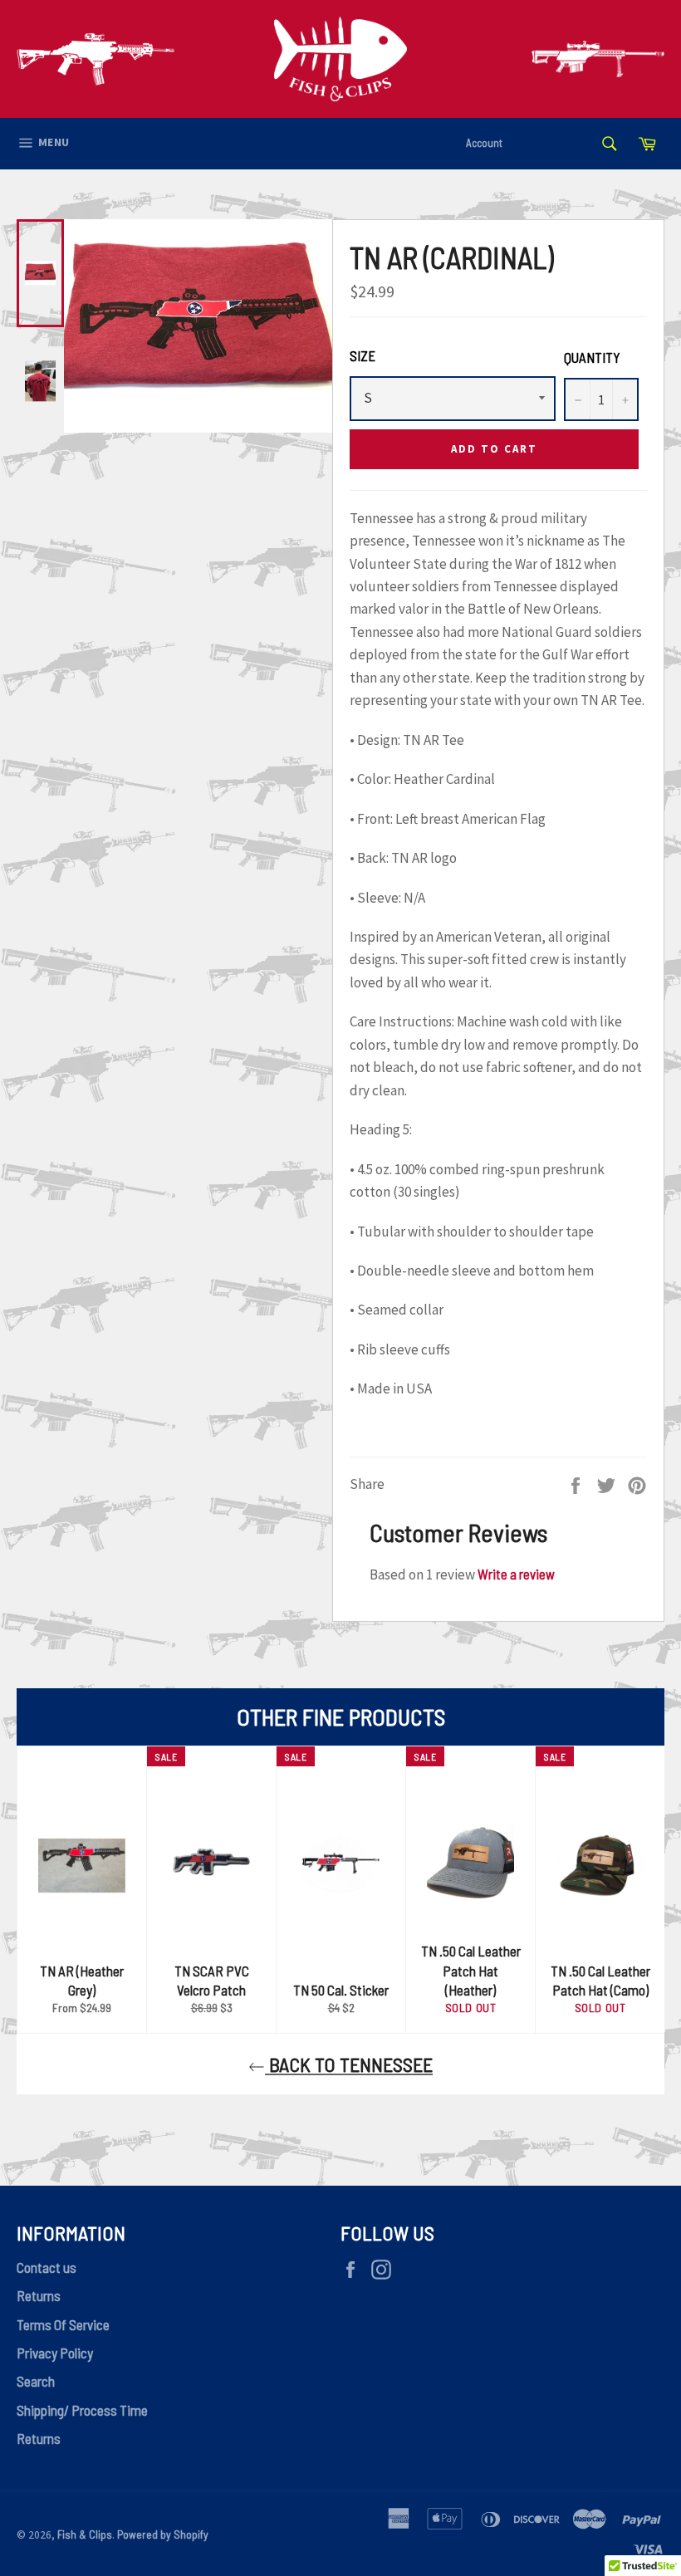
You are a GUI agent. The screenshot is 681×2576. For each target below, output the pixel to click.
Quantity (592, 357)
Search (36, 2381)
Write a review (516, 1574)
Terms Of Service (63, 2324)
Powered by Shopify (163, 2534)
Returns (39, 2295)
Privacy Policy (55, 2353)
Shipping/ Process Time (82, 2410)
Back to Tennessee (349, 2064)
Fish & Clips (85, 2534)
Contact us (47, 2267)
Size (363, 355)
